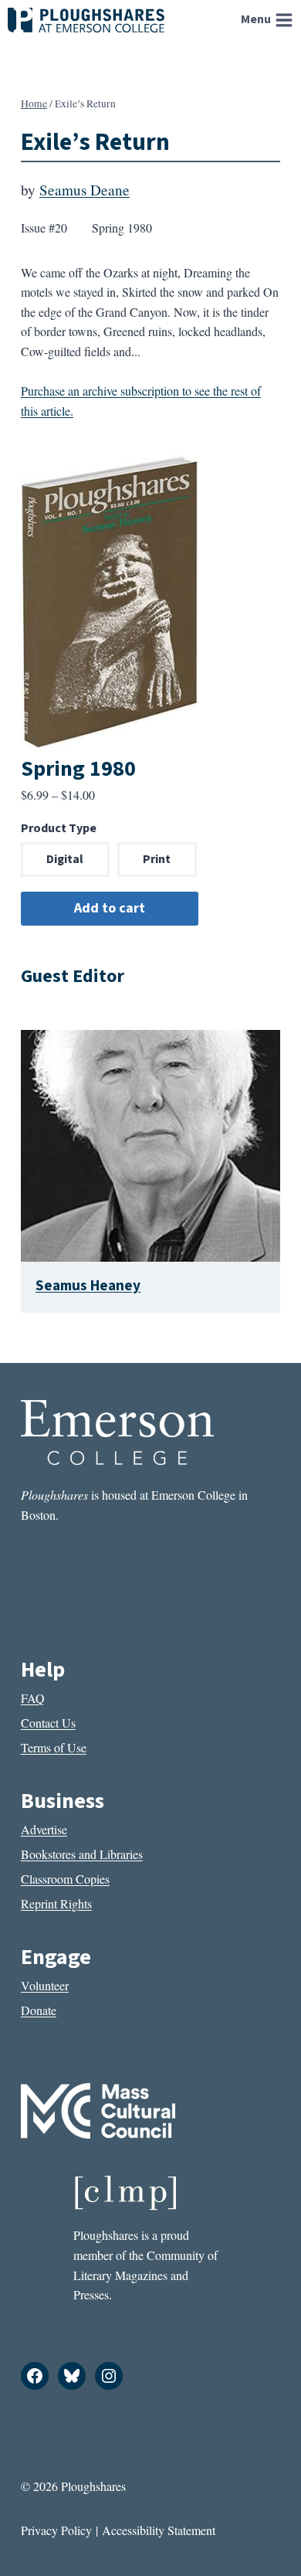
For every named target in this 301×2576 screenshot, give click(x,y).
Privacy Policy (56, 2530)
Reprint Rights (56, 1903)
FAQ (33, 1698)
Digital (65, 859)
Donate (39, 2010)
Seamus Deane (85, 190)
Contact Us (48, 1723)
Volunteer (45, 1985)
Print (157, 859)
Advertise (44, 1829)
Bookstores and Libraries (82, 1854)
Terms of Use (54, 1747)
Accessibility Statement (159, 2530)
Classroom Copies (65, 1879)
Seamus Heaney (88, 1286)
